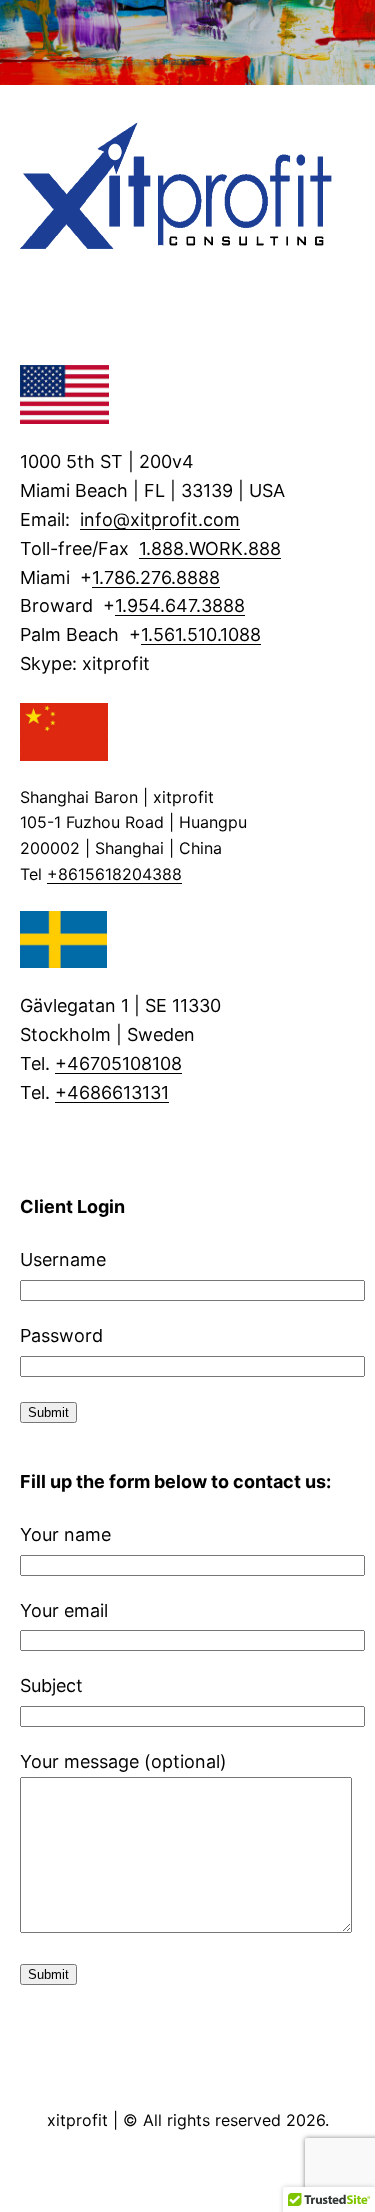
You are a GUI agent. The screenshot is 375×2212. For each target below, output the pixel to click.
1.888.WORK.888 (210, 548)
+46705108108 (118, 1063)
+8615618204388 (114, 874)
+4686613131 (112, 1092)
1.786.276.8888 (156, 577)
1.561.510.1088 (201, 634)
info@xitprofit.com (160, 519)
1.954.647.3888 (180, 605)
